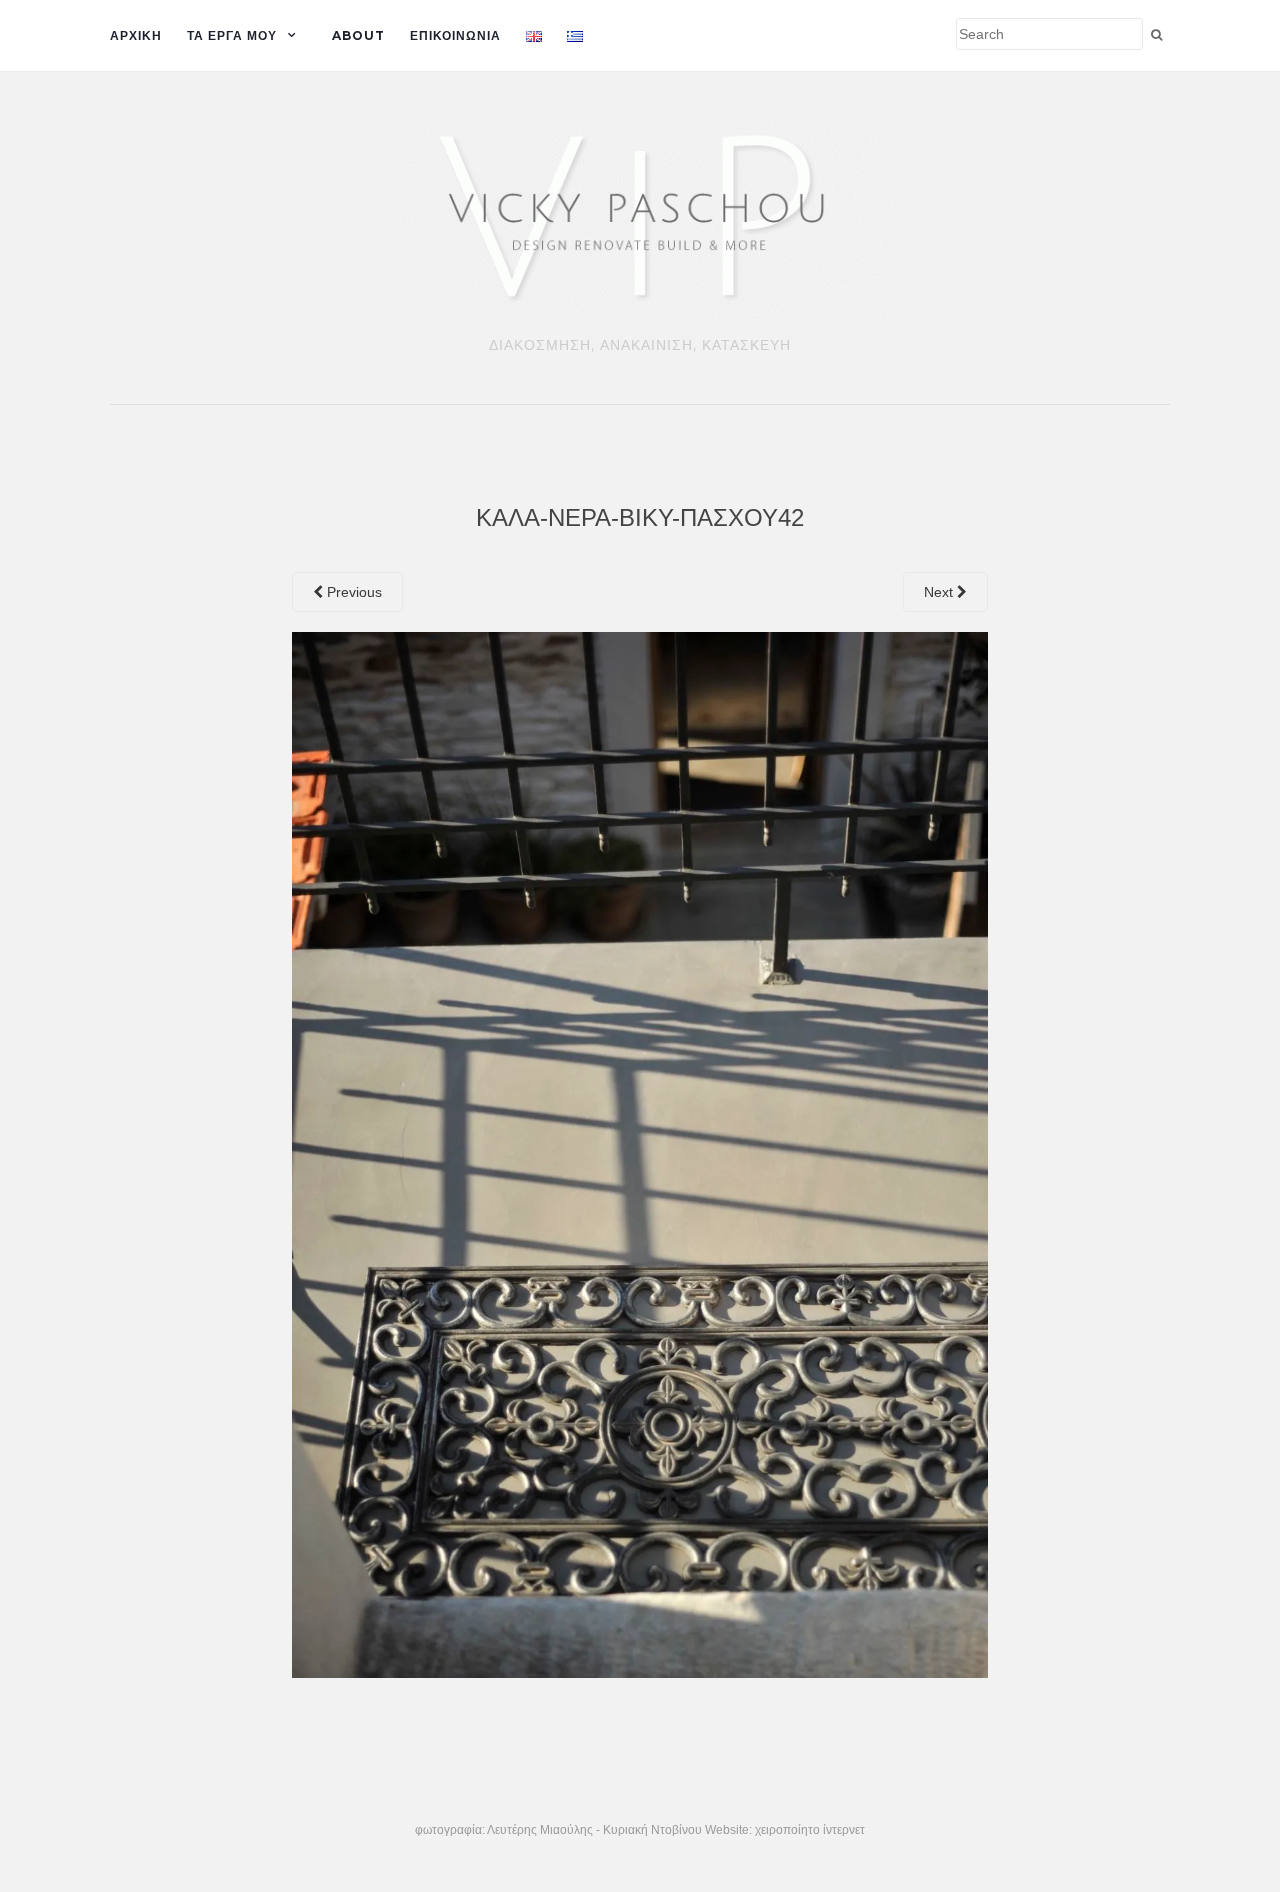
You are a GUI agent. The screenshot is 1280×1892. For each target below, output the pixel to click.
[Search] (1156, 35)
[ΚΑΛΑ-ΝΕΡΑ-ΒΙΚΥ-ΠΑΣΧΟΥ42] (640, 1154)
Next (940, 592)
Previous (352, 592)
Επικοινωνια (455, 35)
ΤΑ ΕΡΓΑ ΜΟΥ (232, 35)
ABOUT (358, 35)
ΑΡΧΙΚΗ (136, 35)
